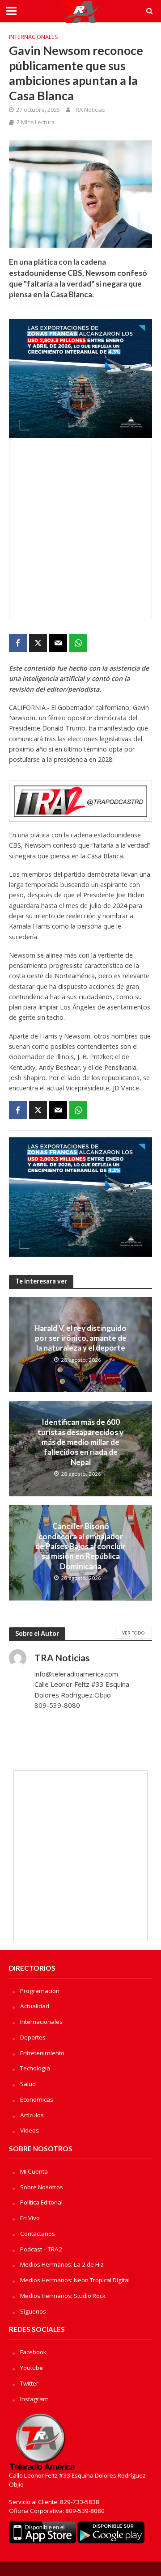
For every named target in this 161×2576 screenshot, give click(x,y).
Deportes (33, 2037)
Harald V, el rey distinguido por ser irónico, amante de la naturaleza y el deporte (80, 1338)
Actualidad (35, 2006)
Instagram (34, 2399)
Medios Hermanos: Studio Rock (63, 2296)
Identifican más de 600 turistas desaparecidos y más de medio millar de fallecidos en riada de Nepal (80, 1442)
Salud (28, 2084)
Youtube (32, 2368)
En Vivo (30, 2218)
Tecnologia (35, 2068)
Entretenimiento (42, 2053)
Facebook (33, 2352)
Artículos (32, 2115)
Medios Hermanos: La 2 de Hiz (62, 2264)
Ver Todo (133, 1633)
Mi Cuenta (34, 2171)
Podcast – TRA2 (41, 2249)
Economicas (37, 2099)
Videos (30, 2130)
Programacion (40, 1991)
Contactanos (38, 2234)
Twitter (29, 2383)
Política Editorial (41, 2202)
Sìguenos (33, 2311)
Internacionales (34, 37)
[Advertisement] (80, 530)
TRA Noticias (89, 110)
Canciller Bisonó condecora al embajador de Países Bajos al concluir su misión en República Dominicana (80, 1546)
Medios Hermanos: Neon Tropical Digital (75, 2280)
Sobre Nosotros (42, 2187)
